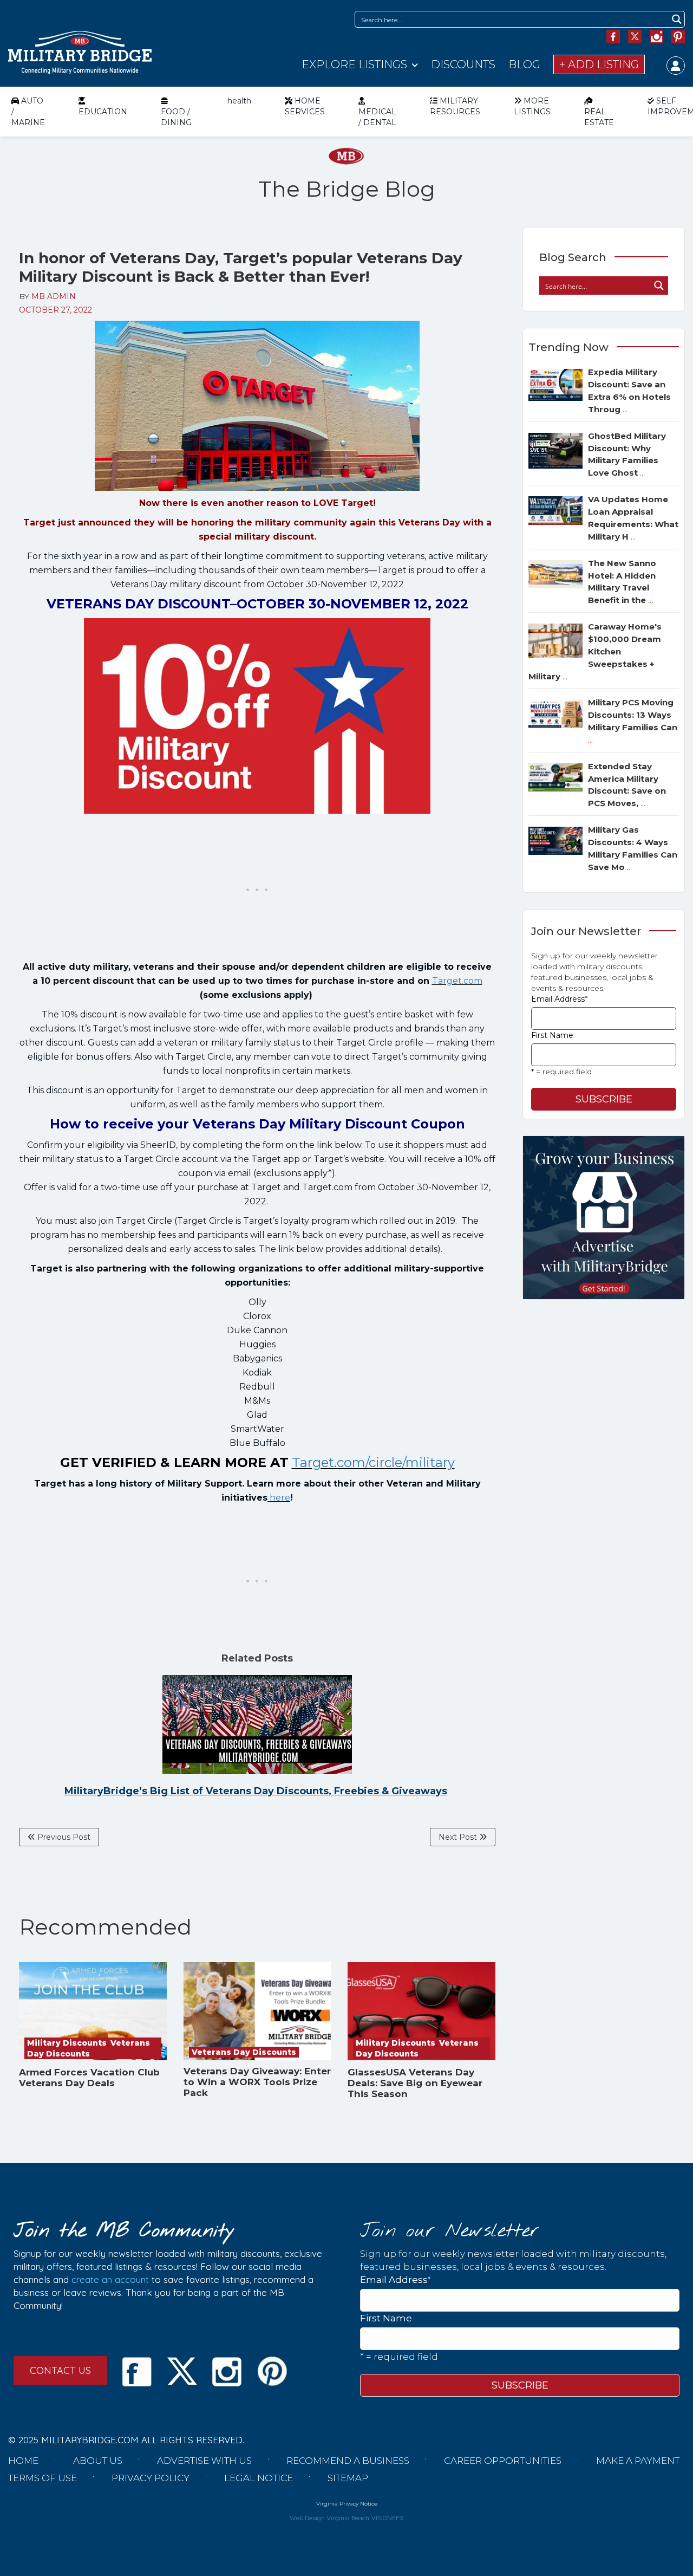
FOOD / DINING (176, 117)
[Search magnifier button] (676, 19)
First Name (552, 1035)
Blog (524, 64)
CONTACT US (60, 2370)
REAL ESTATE (599, 117)
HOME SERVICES (305, 106)
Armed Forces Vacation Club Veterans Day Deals (89, 2078)
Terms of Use (43, 2478)
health (239, 101)
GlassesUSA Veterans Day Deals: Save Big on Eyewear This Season (415, 2083)
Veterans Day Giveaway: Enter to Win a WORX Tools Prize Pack (257, 2082)
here (280, 1498)
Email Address (559, 999)
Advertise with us (204, 2461)
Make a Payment (638, 2461)
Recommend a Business (348, 2461)
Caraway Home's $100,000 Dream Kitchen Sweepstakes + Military (595, 651)
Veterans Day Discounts (244, 2052)
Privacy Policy (151, 2478)
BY (47, 296)
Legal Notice (259, 2478)
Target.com (457, 981)
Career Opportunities (503, 2461)
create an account (110, 2279)
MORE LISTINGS (532, 106)
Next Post (459, 1837)
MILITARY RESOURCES (455, 106)
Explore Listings (354, 64)
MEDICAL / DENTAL (377, 117)
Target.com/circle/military (373, 1462)
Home (23, 2461)
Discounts (463, 64)
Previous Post (63, 1837)
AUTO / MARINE (28, 112)
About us (98, 2461)
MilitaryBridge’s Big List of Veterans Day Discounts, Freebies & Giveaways (256, 1791)
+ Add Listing (599, 64)
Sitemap (348, 2478)
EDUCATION (103, 112)
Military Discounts (67, 2043)
